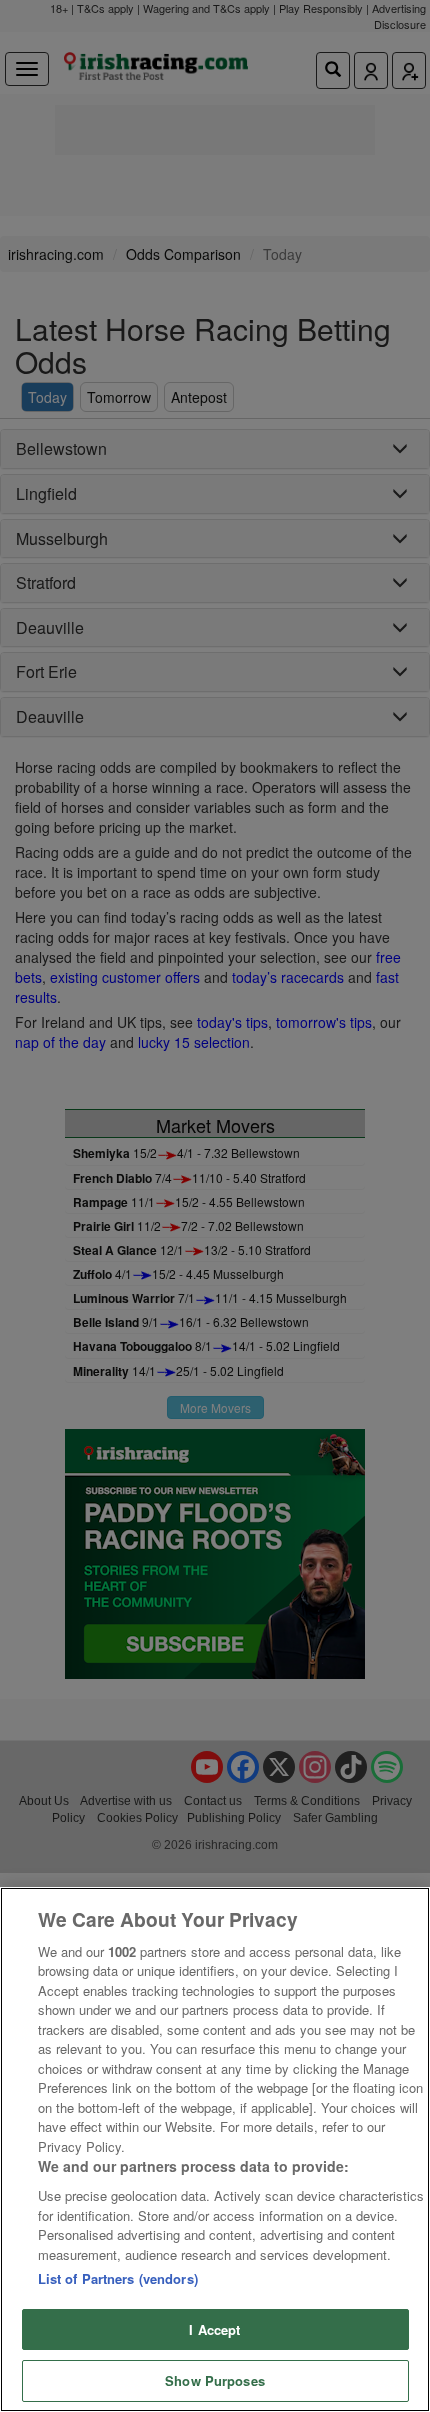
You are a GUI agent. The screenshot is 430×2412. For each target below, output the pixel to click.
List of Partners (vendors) (118, 2278)
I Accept (214, 2329)
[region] (215, 2149)
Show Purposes (215, 2380)
